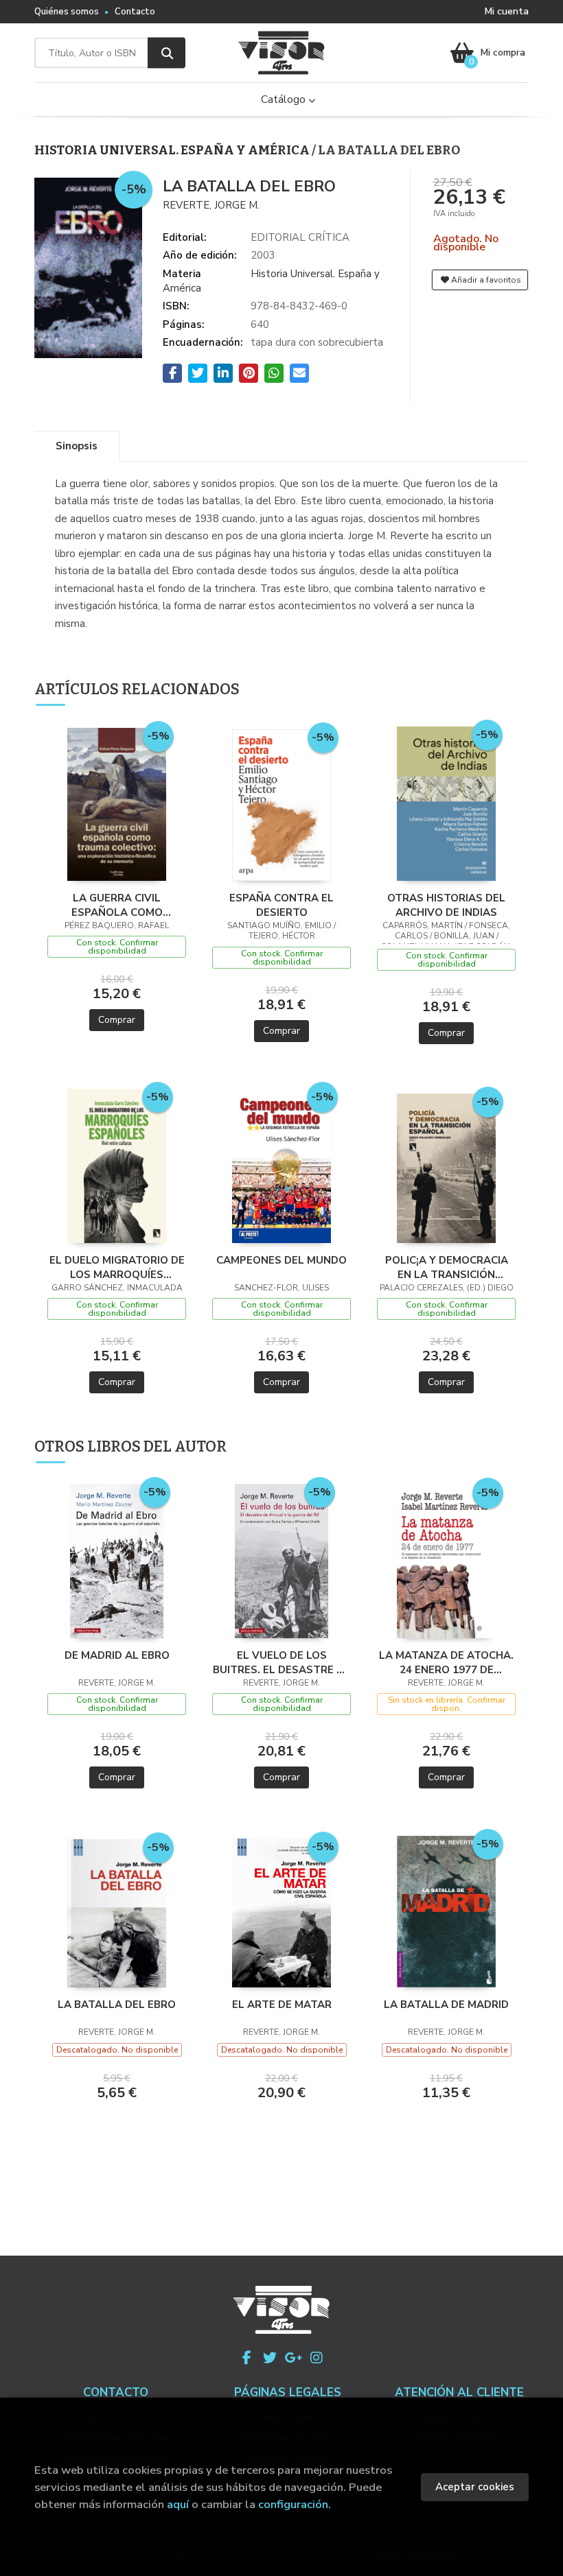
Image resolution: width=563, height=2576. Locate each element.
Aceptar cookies (475, 2487)
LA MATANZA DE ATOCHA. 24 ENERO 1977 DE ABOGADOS (446, 1662)
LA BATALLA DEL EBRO (117, 2005)
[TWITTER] (270, 2358)
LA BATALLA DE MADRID (446, 2005)
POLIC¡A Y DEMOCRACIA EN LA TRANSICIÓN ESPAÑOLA (447, 1267)
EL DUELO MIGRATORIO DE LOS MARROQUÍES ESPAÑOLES (117, 1267)
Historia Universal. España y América (173, 150)
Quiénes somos (67, 12)
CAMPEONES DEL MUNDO (281, 1260)
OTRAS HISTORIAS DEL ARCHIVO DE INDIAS (446, 905)
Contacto (135, 12)
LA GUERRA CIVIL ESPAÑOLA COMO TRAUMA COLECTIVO (117, 905)
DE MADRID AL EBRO (117, 1655)
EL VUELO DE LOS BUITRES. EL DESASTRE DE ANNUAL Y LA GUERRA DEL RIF (282, 1662)
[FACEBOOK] (246, 2358)
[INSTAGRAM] (317, 2358)
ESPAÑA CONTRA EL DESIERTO (281, 905)
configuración (293, 2504)
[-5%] (117, 803)
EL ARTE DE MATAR (282, 2005)
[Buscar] (166, 53)
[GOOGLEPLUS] (293, 2358)
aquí (178, 2504)
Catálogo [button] (285, 99)
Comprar (117, 1020)
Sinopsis (77, 446)
